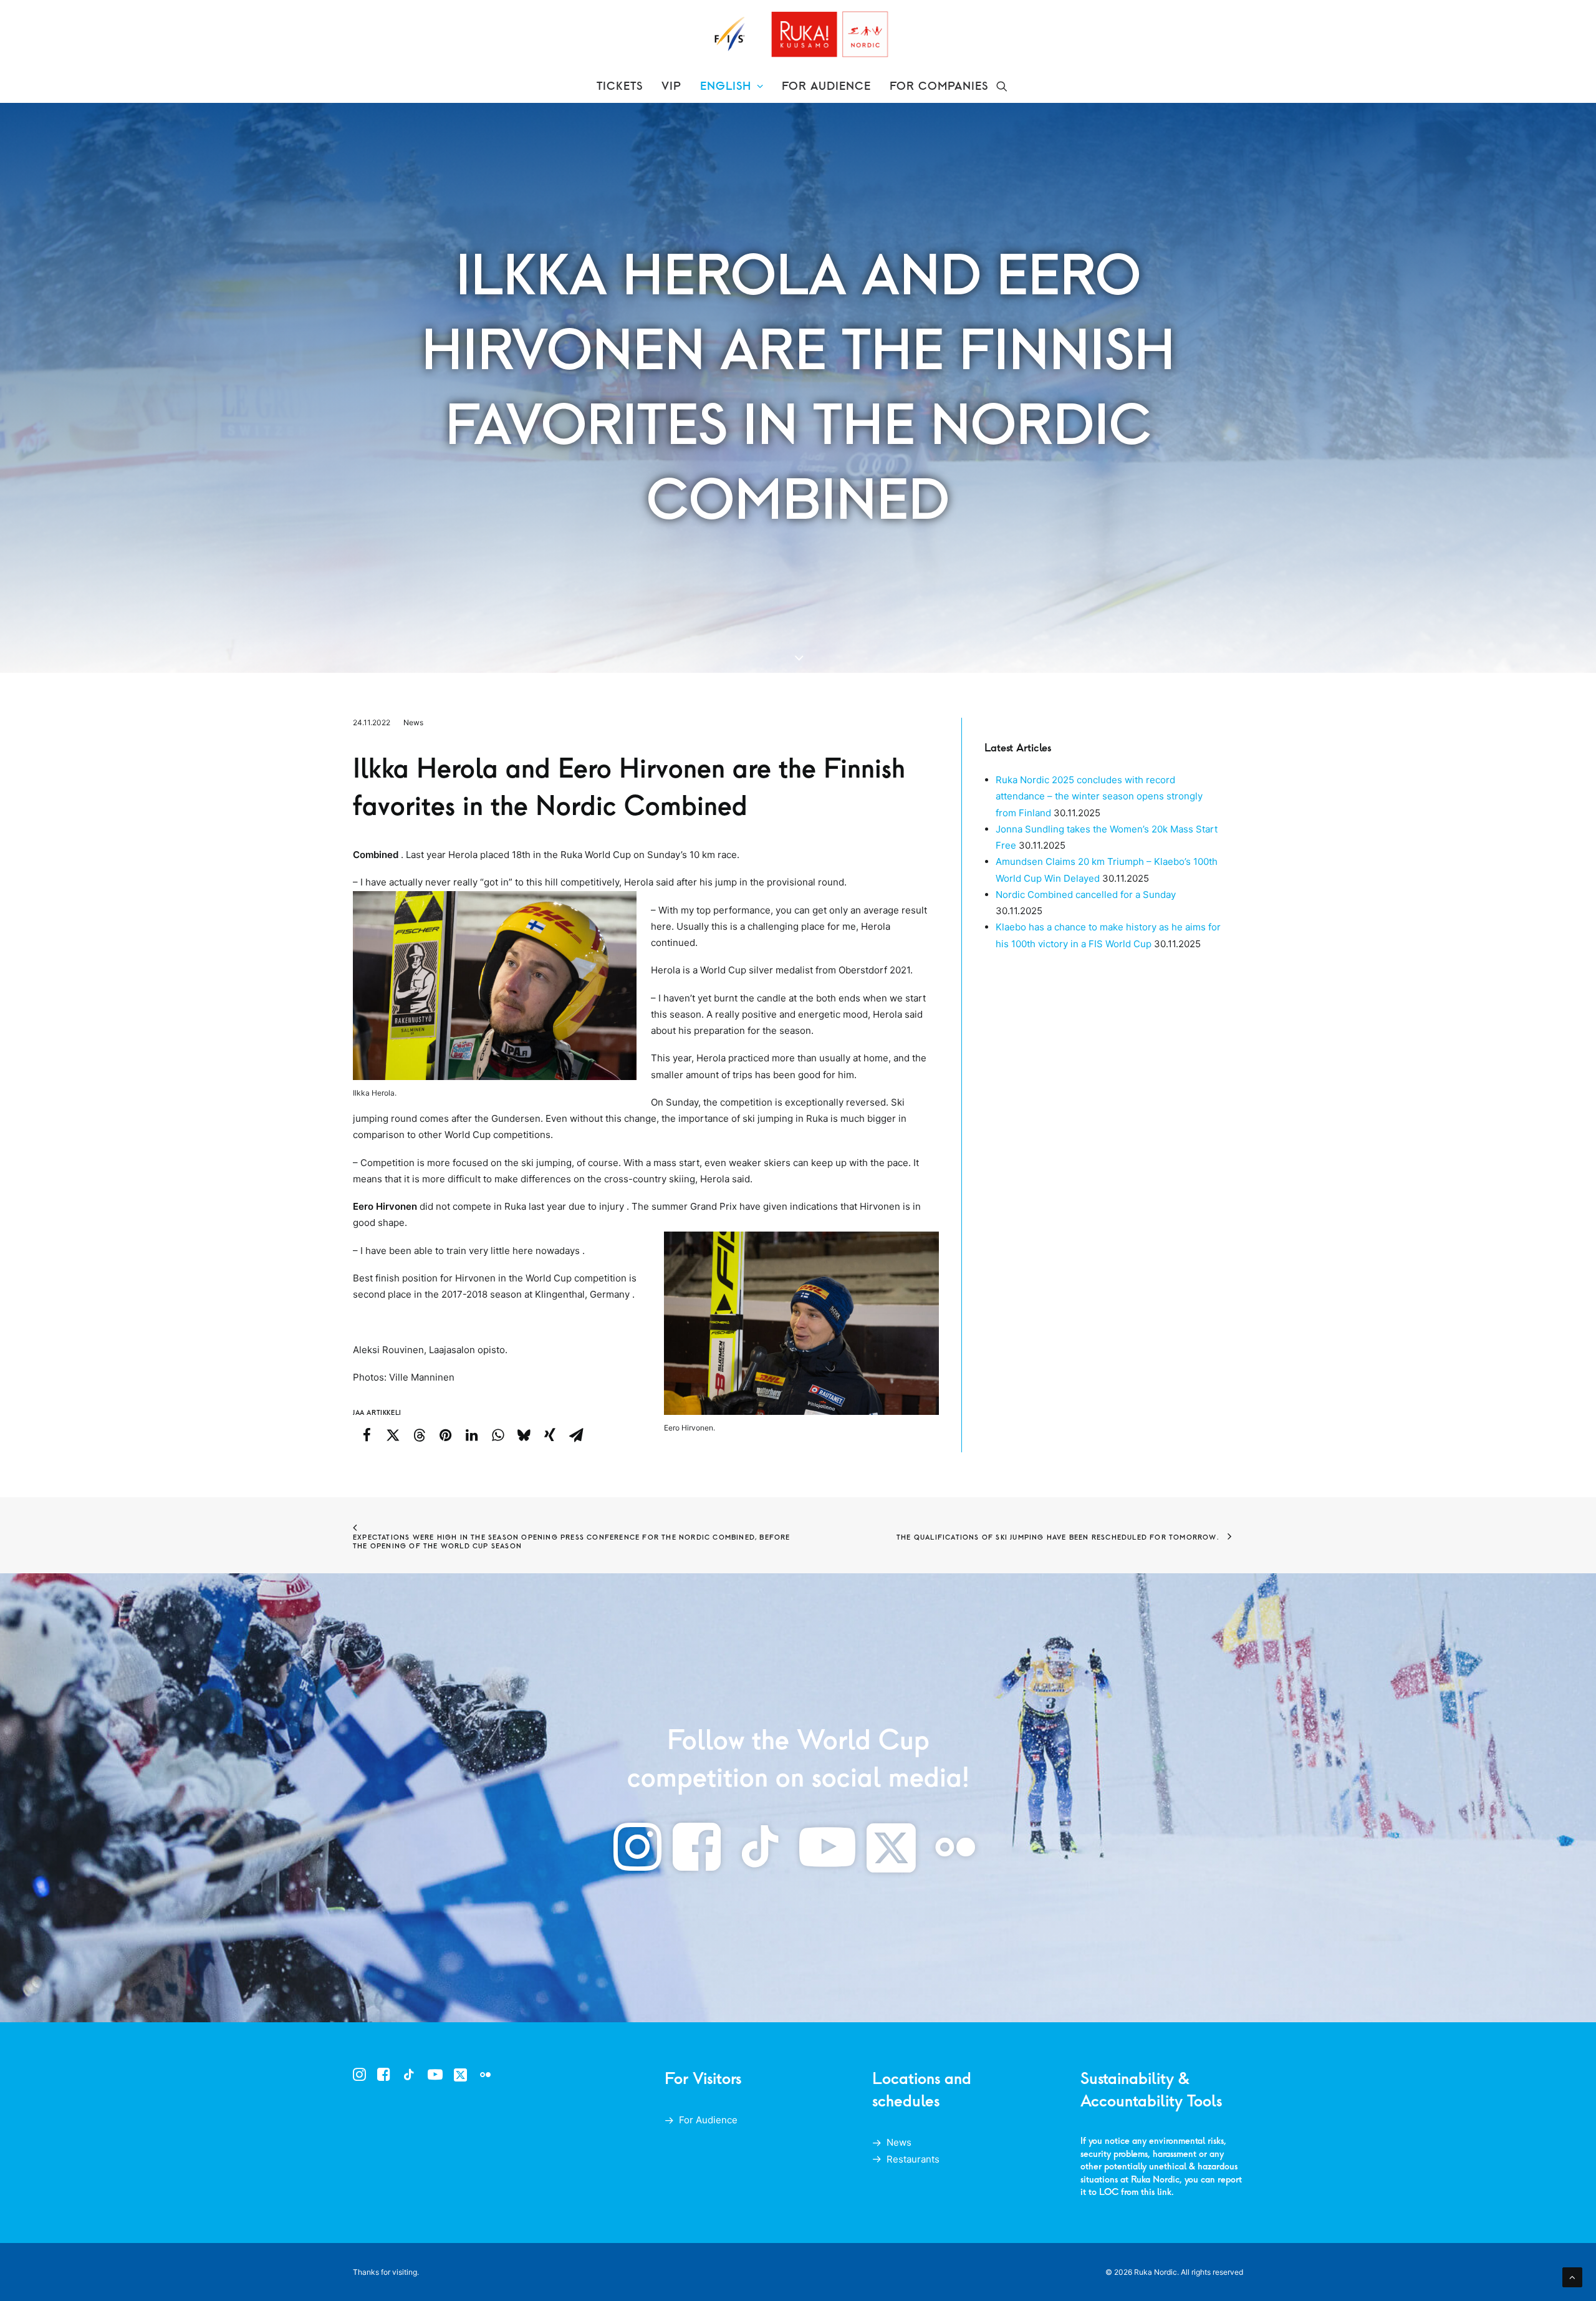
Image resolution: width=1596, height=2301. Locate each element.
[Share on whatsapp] (498, 1435)
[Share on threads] (419, 1435)
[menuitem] (620, 86)
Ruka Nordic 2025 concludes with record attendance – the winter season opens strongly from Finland (1099, 796)
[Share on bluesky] (524, 1435)
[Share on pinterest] (445, 1435)
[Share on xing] (550, 1435)
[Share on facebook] (367, 1435)
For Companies (939, 86)
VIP (671, 86)
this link (1156, 2192)
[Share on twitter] (393, 1435)
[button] (1002, 86)
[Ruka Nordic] (798, 35)
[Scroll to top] (1572, 2276)
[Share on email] (576, 1435)
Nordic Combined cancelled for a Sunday (1086, 895)
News (413, 722)
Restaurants (913, 2159)
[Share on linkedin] (471, 1435)
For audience (826, 86)
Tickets (620, 86)
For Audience (708, 2120)
